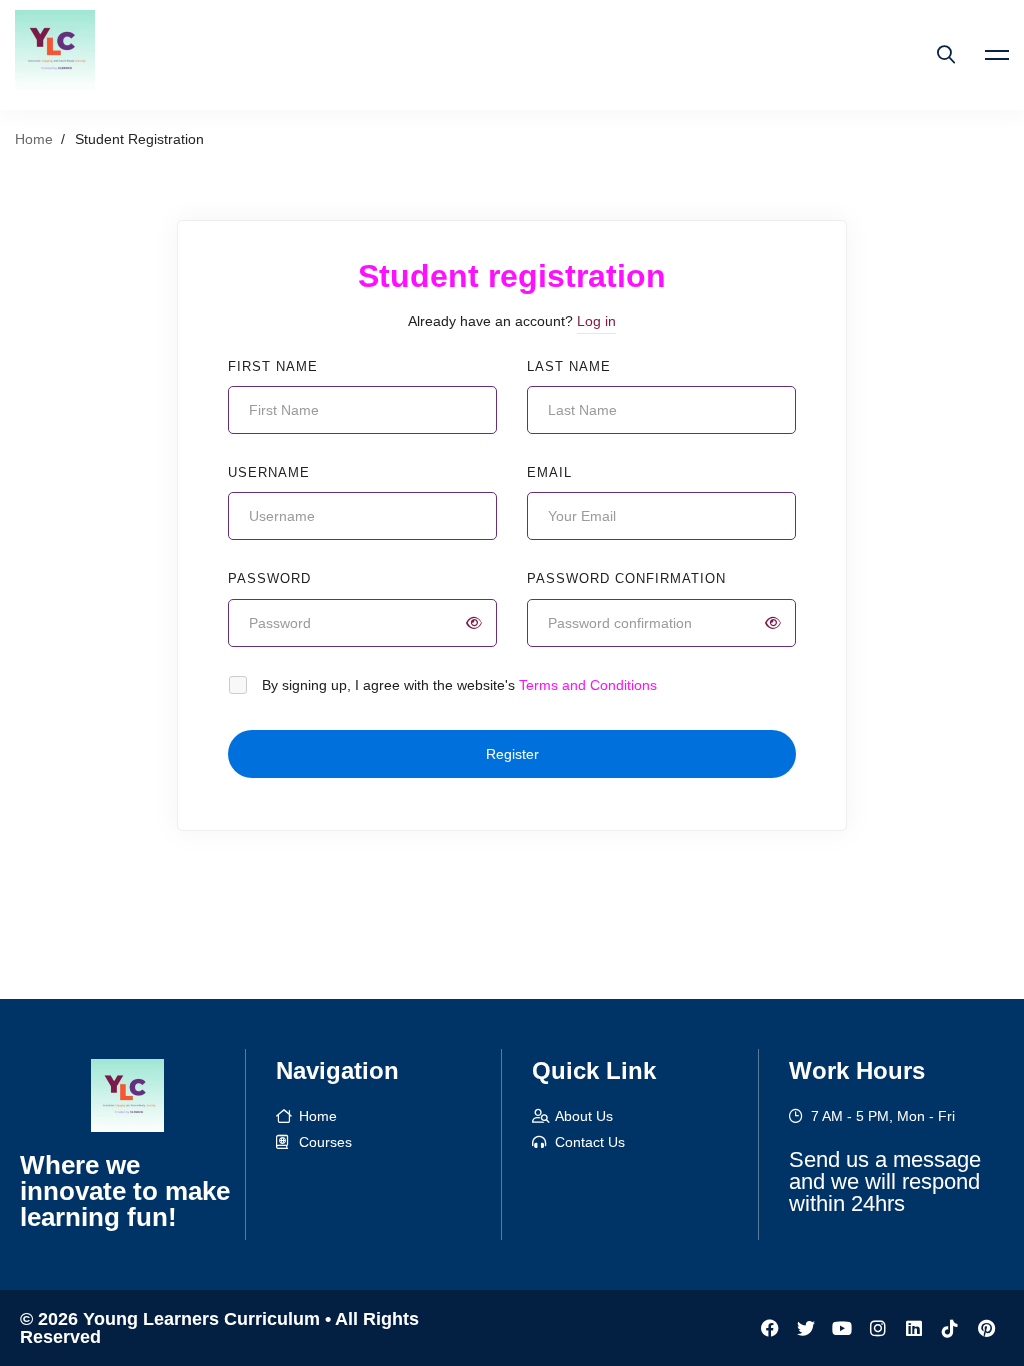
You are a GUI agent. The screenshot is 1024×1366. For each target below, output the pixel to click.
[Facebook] (770, 1328)
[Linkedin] (914, 1328)
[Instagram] (878, 1328)
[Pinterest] (986, 1328)
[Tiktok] (950, 1328)
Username (269, 472)
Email (549, 472)
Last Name (569, 366)
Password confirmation (626, 578)
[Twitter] (806, 1328)
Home (34, 139)
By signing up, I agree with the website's (459, 685)
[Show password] (474, 623)
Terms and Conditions (588, 685)
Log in (596, 321)
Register (512, 754)
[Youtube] (842, 1328)
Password (269, 578)
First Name (273, 366)
